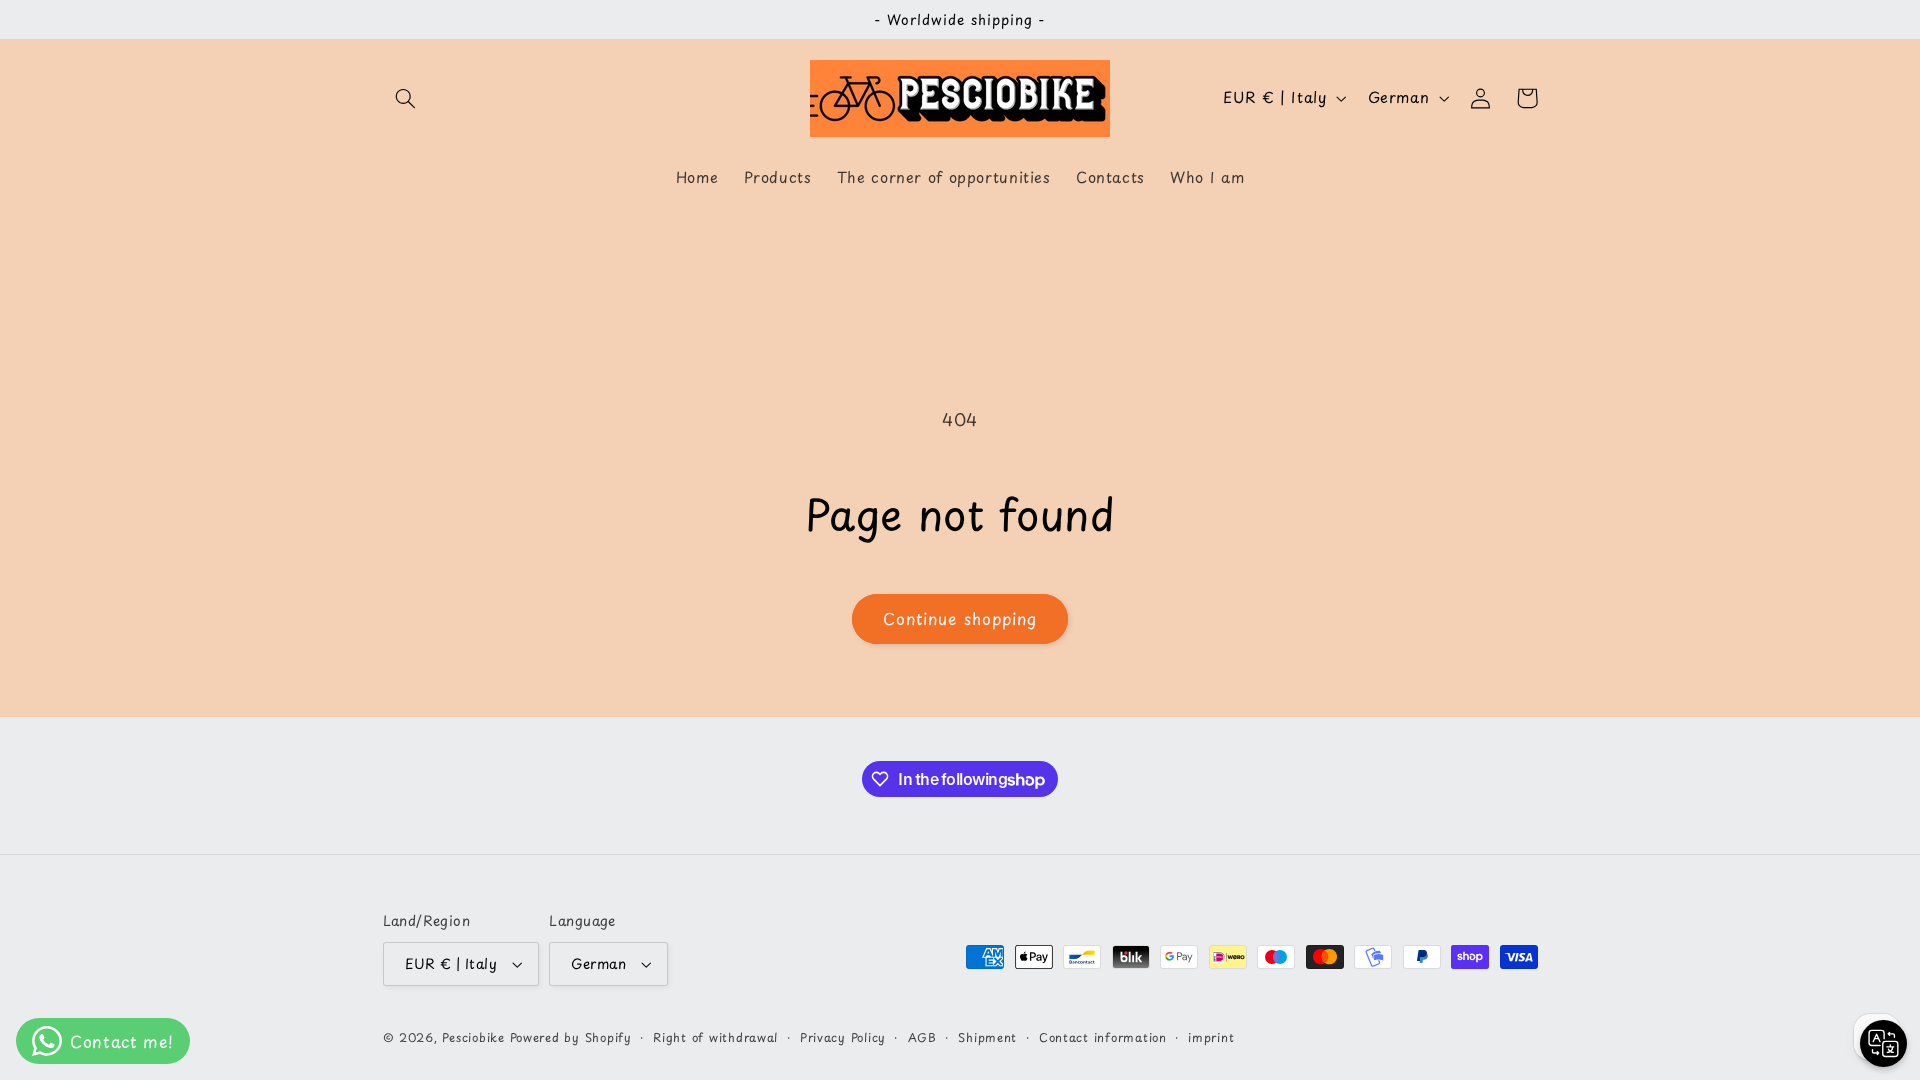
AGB (922, 1037)
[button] (406, 98)
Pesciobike (473, 1037)
